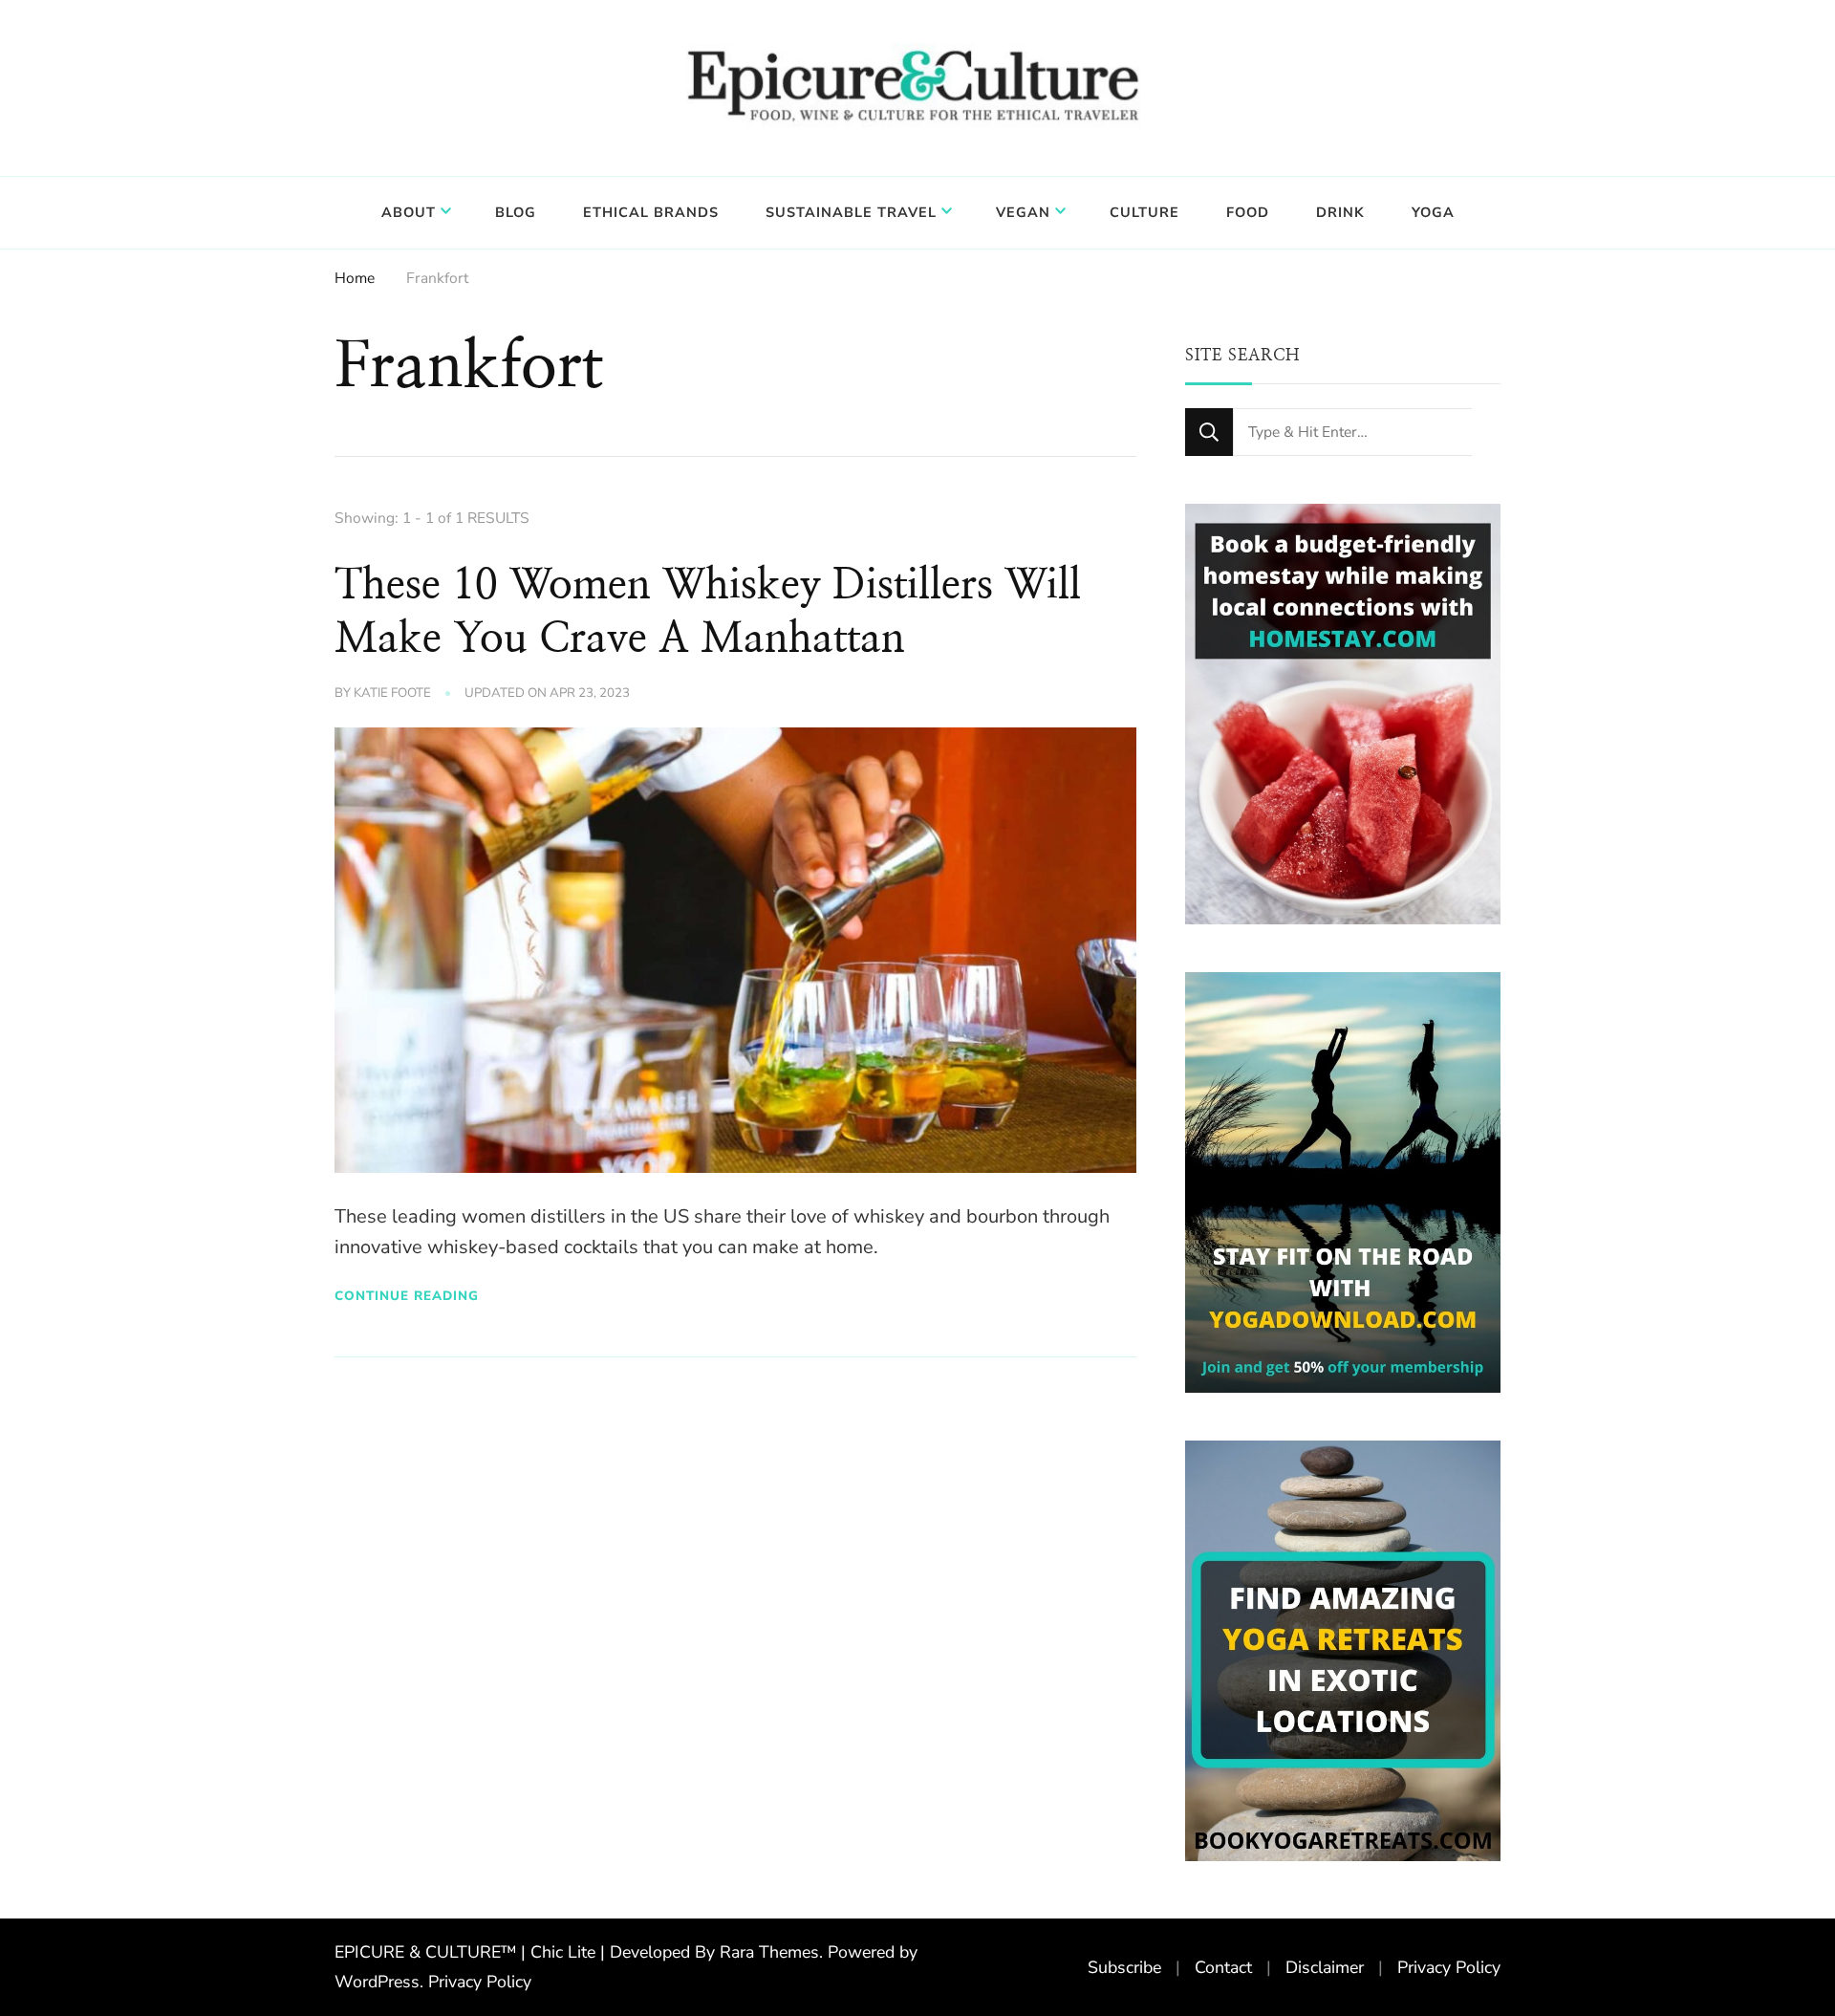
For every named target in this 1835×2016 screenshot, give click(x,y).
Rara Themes (769, 1952)
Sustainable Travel (851, 212)
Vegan (1023, 212)
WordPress (377, 1982)
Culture (1144, 212)
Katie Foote (392, 693)
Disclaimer (1325, 1967)
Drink (1340, 212)
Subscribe (1124, 1967)
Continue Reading (407, 1296)
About (409, 212)
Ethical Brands (651, 212)
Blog (516, 212)
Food (1248, 212)
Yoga (1433, 212)
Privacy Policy (480, 1982)
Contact (1223, 1967)
